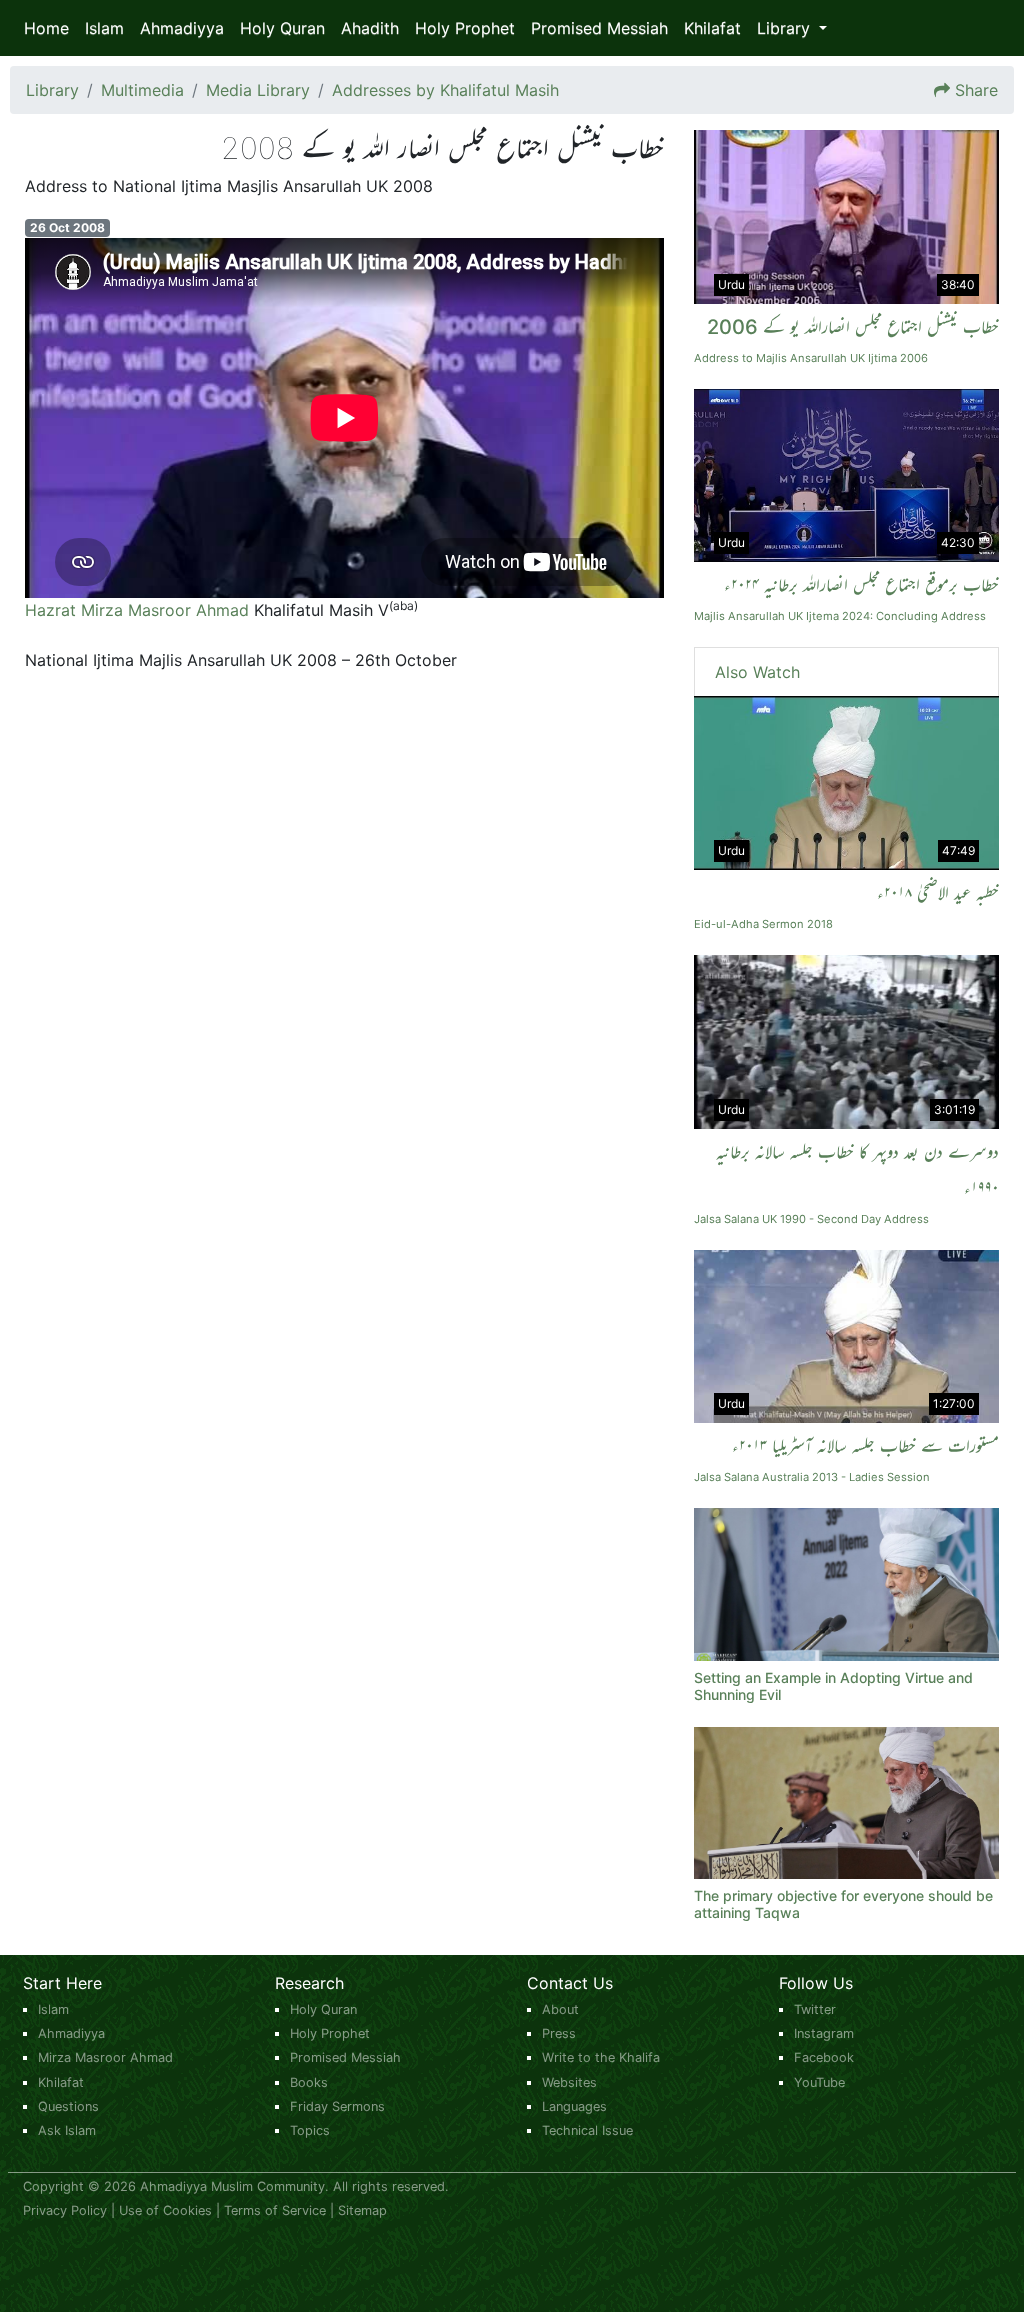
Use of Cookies (165, 2210)
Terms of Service (275, 2210)
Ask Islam (67, 2130)
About (560, 2009)
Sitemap (362, 2210)
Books (309, 2082)
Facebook (824, 2057)
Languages (574, 2106)
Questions (68, 2106)
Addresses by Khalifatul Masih (445, 90)
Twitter (815, 2009)
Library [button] (786, 28)
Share (976, 90)
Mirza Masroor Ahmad (105, 2057)
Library (52, 90)
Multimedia (142, 90)
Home (46, 28)
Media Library (258, 90)
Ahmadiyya (182, 28)
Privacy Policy (65, 2210)
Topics (310, 2130)
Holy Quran (282, 28)
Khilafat (712, 28)
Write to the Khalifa (601, 2057)
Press (559, 2033)
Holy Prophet (465, 28)
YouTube (819, 2082)
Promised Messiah (599, 28)
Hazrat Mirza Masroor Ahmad (137, 610)
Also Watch (757, 672)
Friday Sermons (337, 2106)
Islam (104, 28)
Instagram (824, 2033)
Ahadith (370, 28)
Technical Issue (587, 2130)
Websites (569, 2082)
